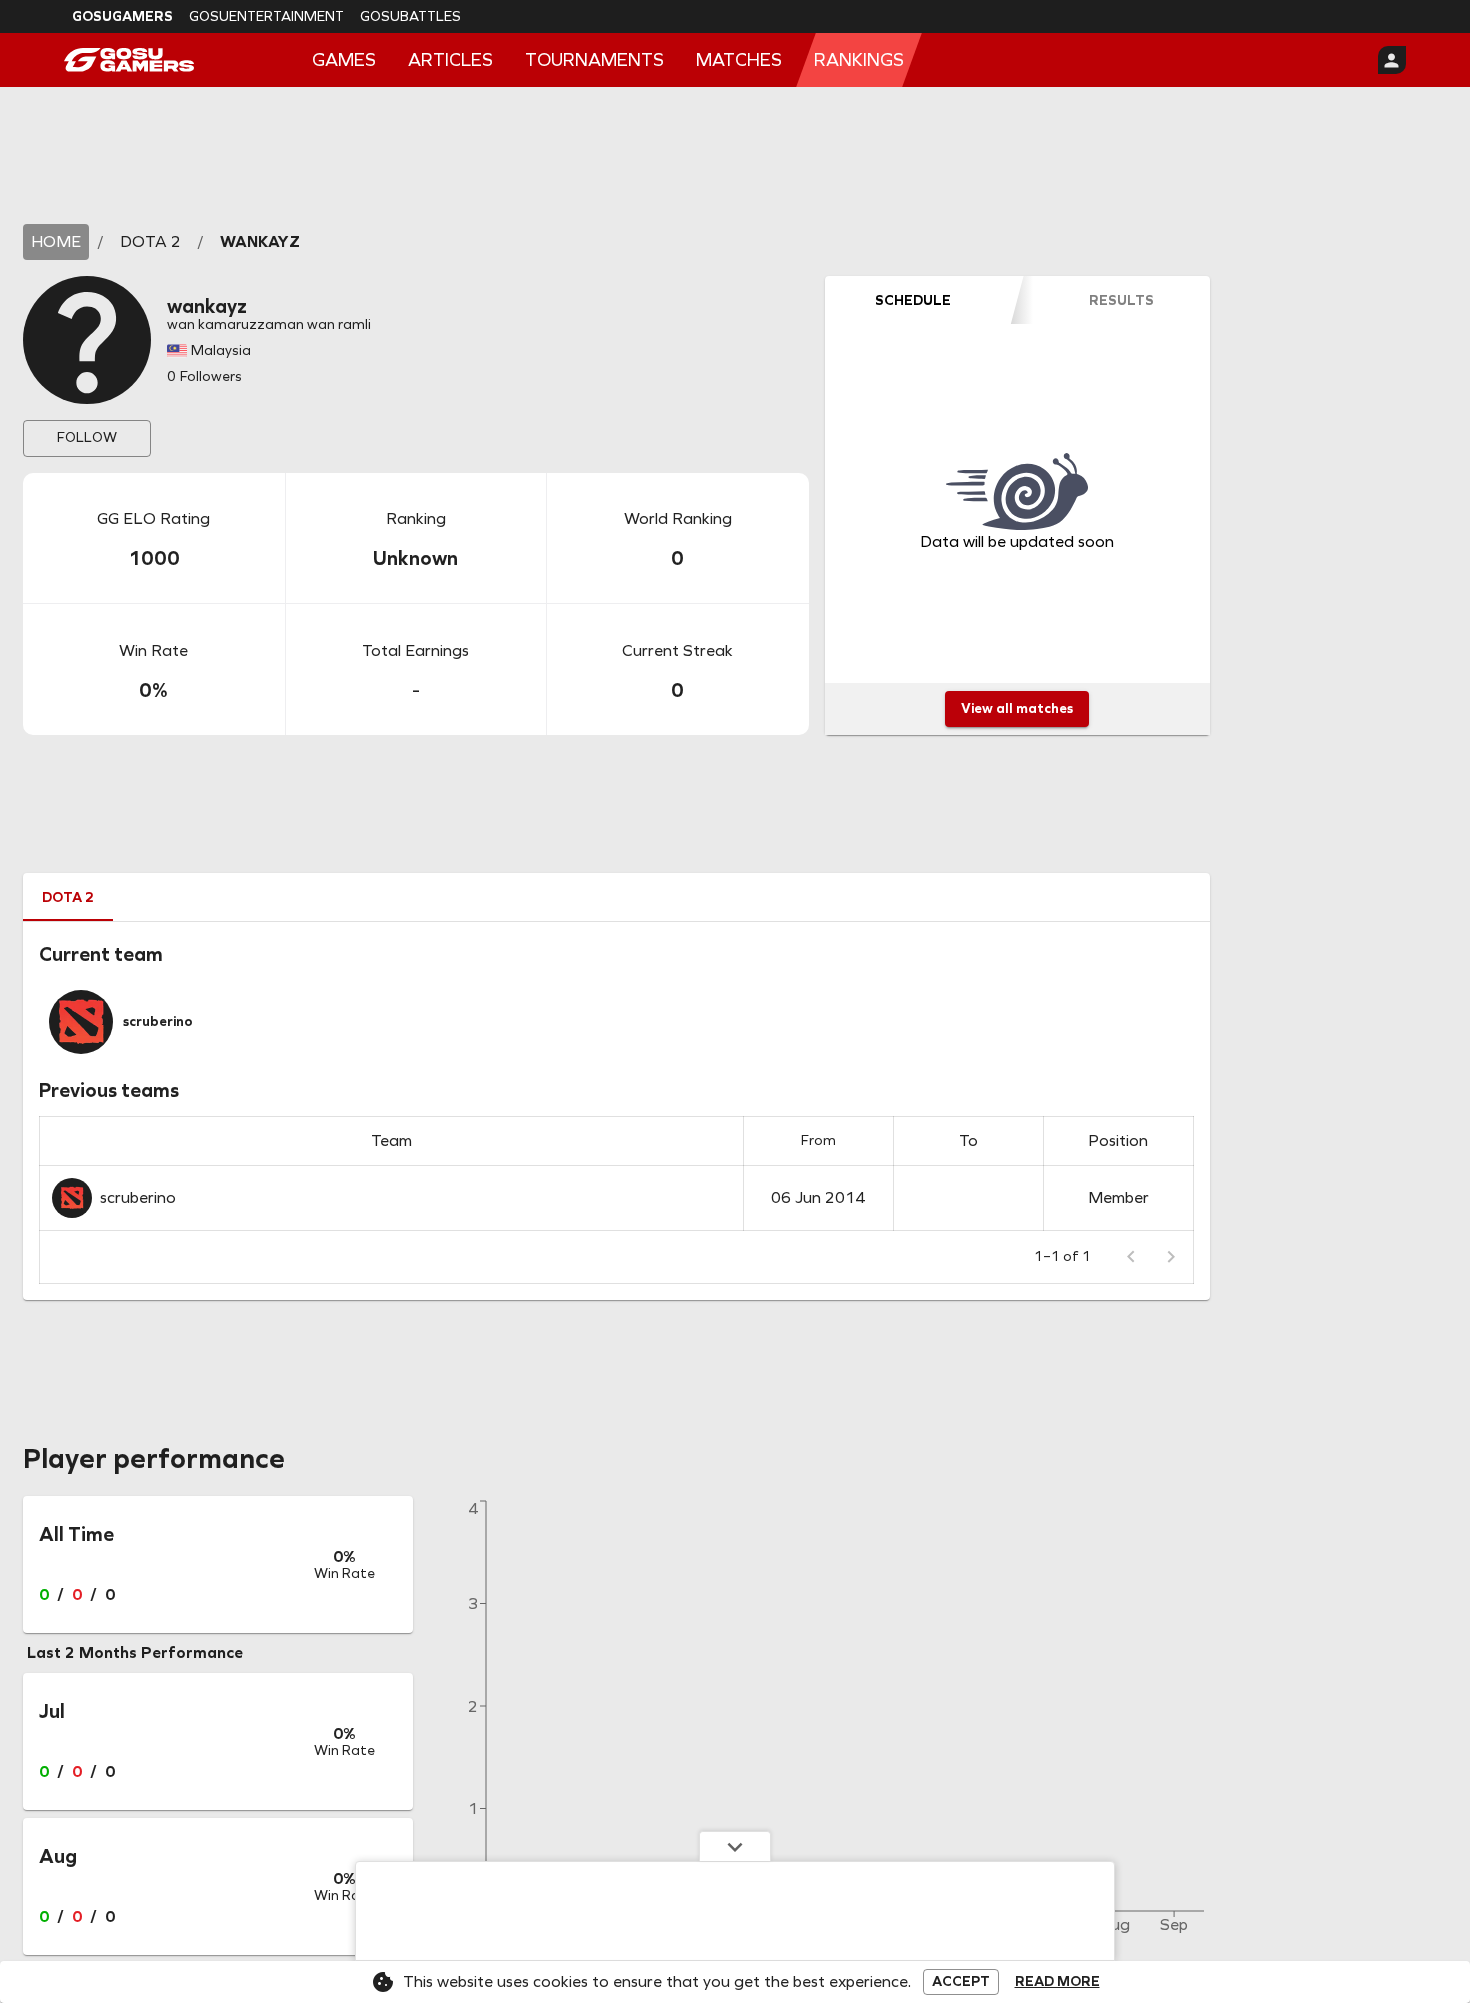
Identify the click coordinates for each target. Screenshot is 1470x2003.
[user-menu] (1392, 60)
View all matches (1017, 708)
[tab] (913, 300)
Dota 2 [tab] (68, 897)
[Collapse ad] (735, 1846)
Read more (1057, 1982)
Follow (87, 437)
